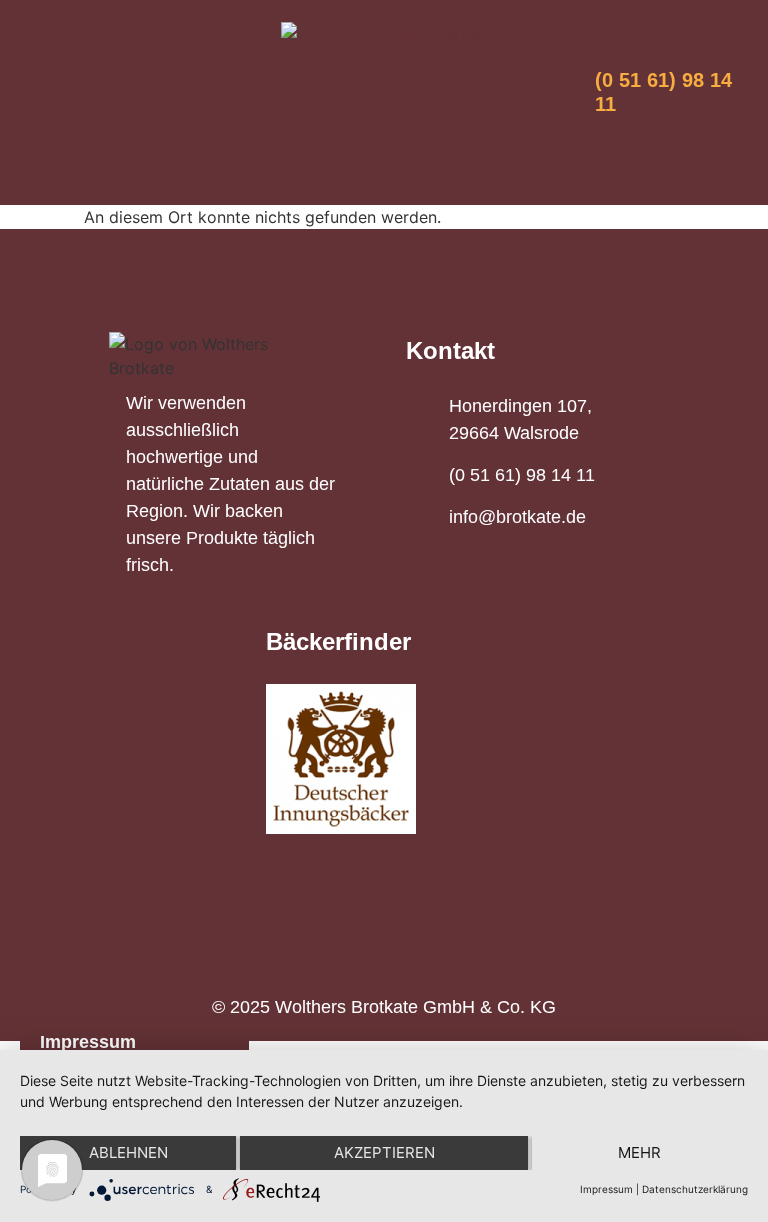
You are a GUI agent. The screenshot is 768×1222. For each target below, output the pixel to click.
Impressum (88, 1042)
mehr (639, 1152)
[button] (384, 148)
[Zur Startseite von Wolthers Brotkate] (395, 33)
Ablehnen (128, 1152)
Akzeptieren (384, 1152)
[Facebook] (52, 80)
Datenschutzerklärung (695, 1189)
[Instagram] (92, 80)
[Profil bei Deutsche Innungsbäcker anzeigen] (341, 759)
